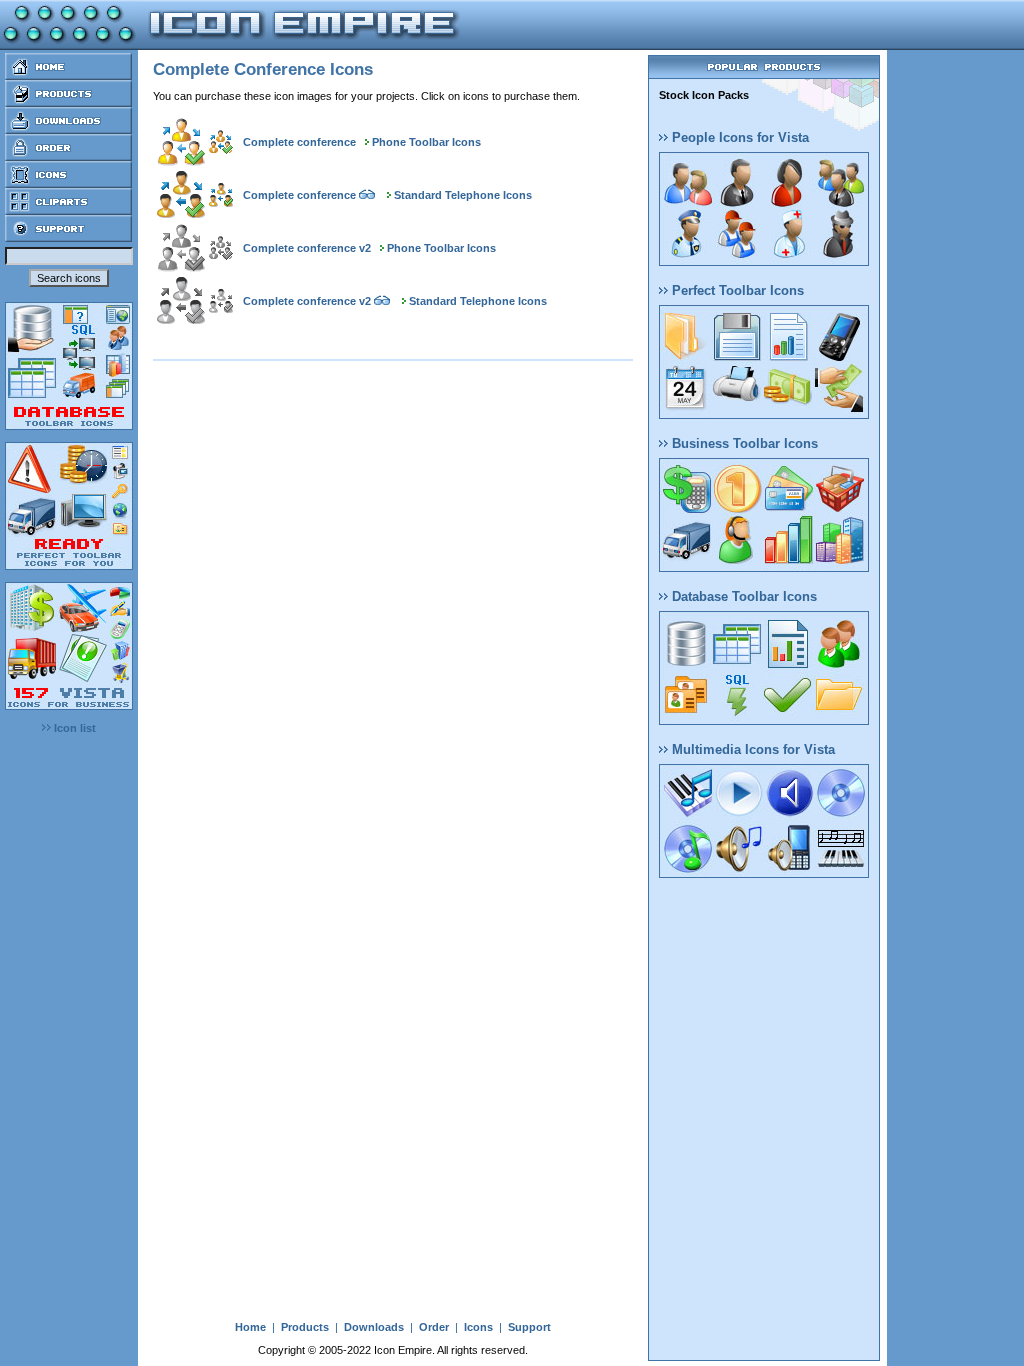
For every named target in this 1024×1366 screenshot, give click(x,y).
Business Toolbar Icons (743, 443)
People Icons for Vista (738, 137)
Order (434, 1327)
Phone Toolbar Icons (426, 142)
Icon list (73, 728)
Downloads (374, 1327)
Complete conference (299, 142)
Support (529, 1327)
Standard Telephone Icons (463, 195)
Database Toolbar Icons (742, 596)
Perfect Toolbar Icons (736, 290)
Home (250, 1327)
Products (305, 1327)
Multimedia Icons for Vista (751, 749)
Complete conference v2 (307, 248)
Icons (478, 1327)
